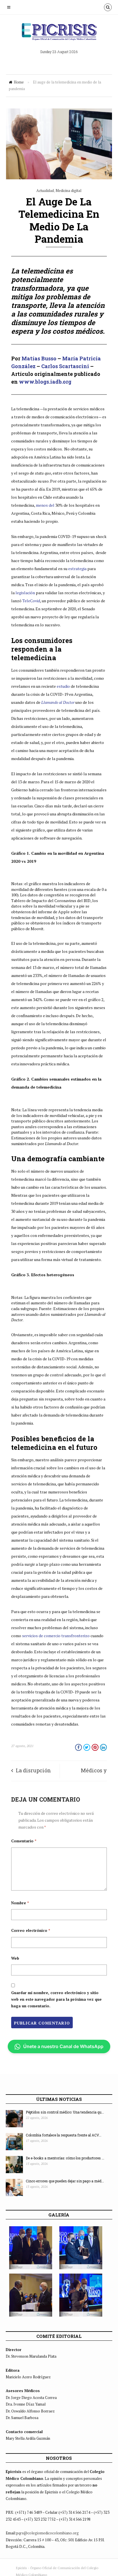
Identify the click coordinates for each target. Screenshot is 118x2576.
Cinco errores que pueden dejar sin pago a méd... (65, 2181)
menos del (46, 505)
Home (19, 82)
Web (15, 1958)
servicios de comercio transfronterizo (56, 1636)
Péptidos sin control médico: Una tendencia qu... (65, 2112)
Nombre (20, 1903)
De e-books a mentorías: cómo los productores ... (65, 2158)
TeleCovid (31, 601)
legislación (25, 593)
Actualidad (45, 191)
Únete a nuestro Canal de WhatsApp (63, 2046)
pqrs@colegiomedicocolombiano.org (48, 2533)
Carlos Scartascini (65, 366)
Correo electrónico (31, 1930)
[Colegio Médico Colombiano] (59, 34)
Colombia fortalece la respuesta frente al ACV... (64, 2135)
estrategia (77, 569)
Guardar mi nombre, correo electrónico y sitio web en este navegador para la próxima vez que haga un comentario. (56, 1999)
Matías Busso (39, 358)
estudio (63, 686)
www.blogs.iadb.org (45, 382)
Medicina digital (68, 191)
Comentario (24, 1841)
